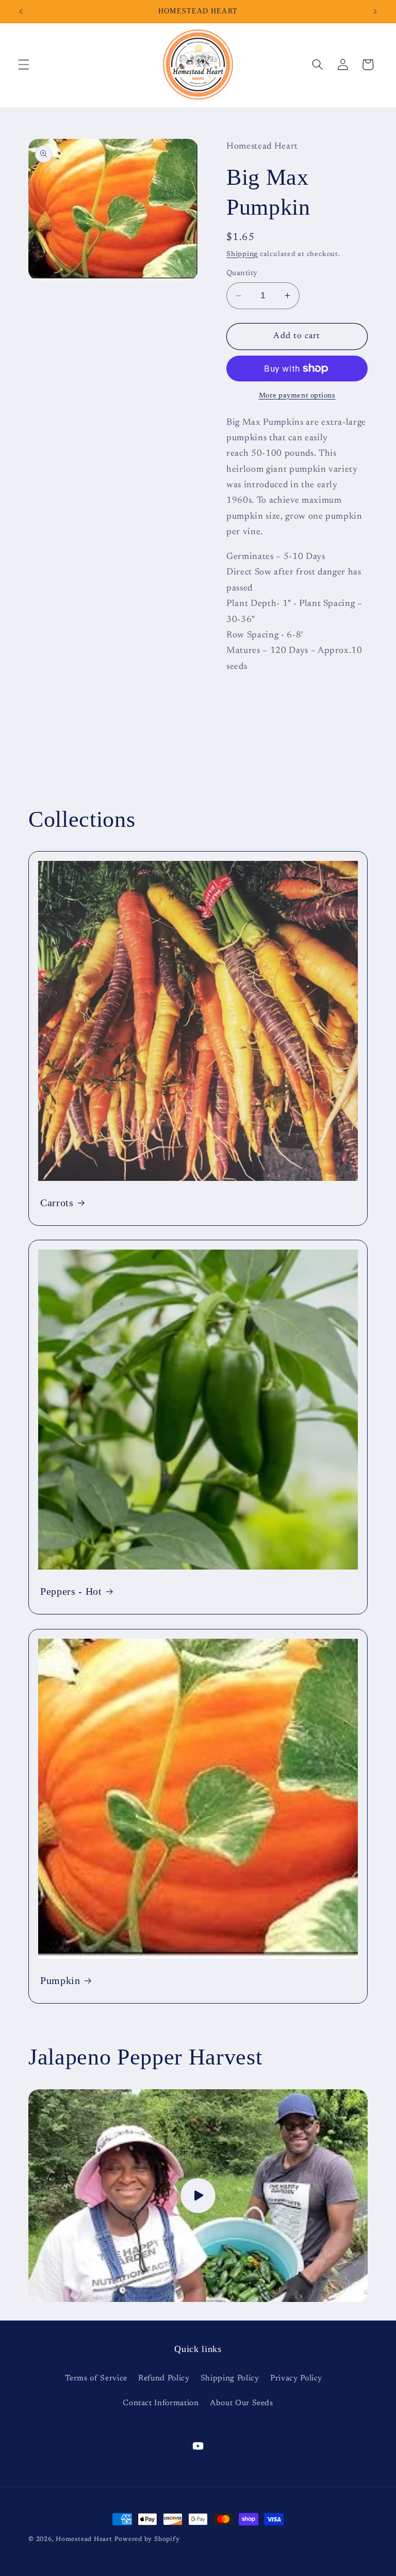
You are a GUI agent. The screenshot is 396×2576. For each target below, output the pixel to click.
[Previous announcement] (21, 11)
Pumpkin (60, 1980)
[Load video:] (198, 2196)
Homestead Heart (84, 2539)
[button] (24, 65)
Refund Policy (164, 2379)
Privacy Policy (296, 2379)
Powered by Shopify (147, 2539)
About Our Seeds (242, 2403)
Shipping (242, 254)
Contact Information (161, 2403)
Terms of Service (96, 2379)
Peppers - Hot (71, 1591)
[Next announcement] (375, 11)
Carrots (57, 1203)
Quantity (242, 273)
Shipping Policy (230, 2379)
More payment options (297, 396)
